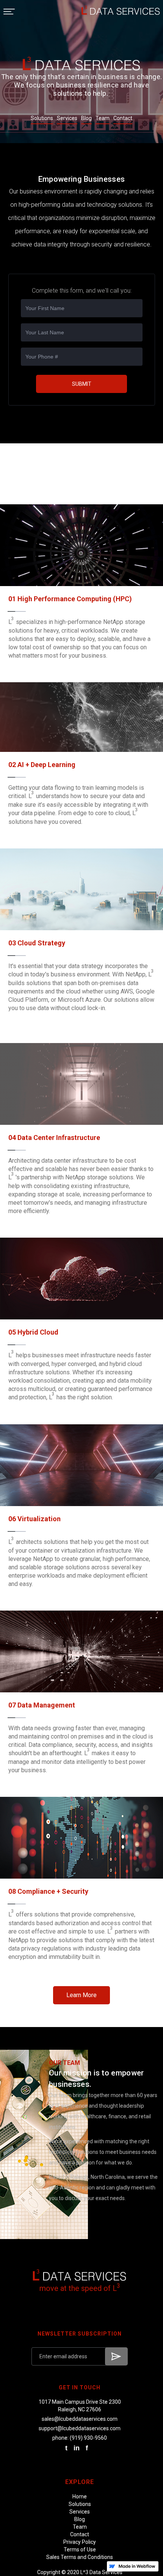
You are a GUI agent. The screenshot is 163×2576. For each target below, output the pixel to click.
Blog (80, 2519)
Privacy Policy (80, 2542)
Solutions (80, 2504)
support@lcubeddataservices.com (80, 2428)
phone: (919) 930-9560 (80, 2438)
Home (80, 2496)
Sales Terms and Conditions (80, 2557)
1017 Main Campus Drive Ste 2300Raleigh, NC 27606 (80, 2406)
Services (80, 2512)
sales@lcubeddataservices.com (80, 2419)
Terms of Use (80, 2549)
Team (80, 2527)
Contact (80, 2534)
